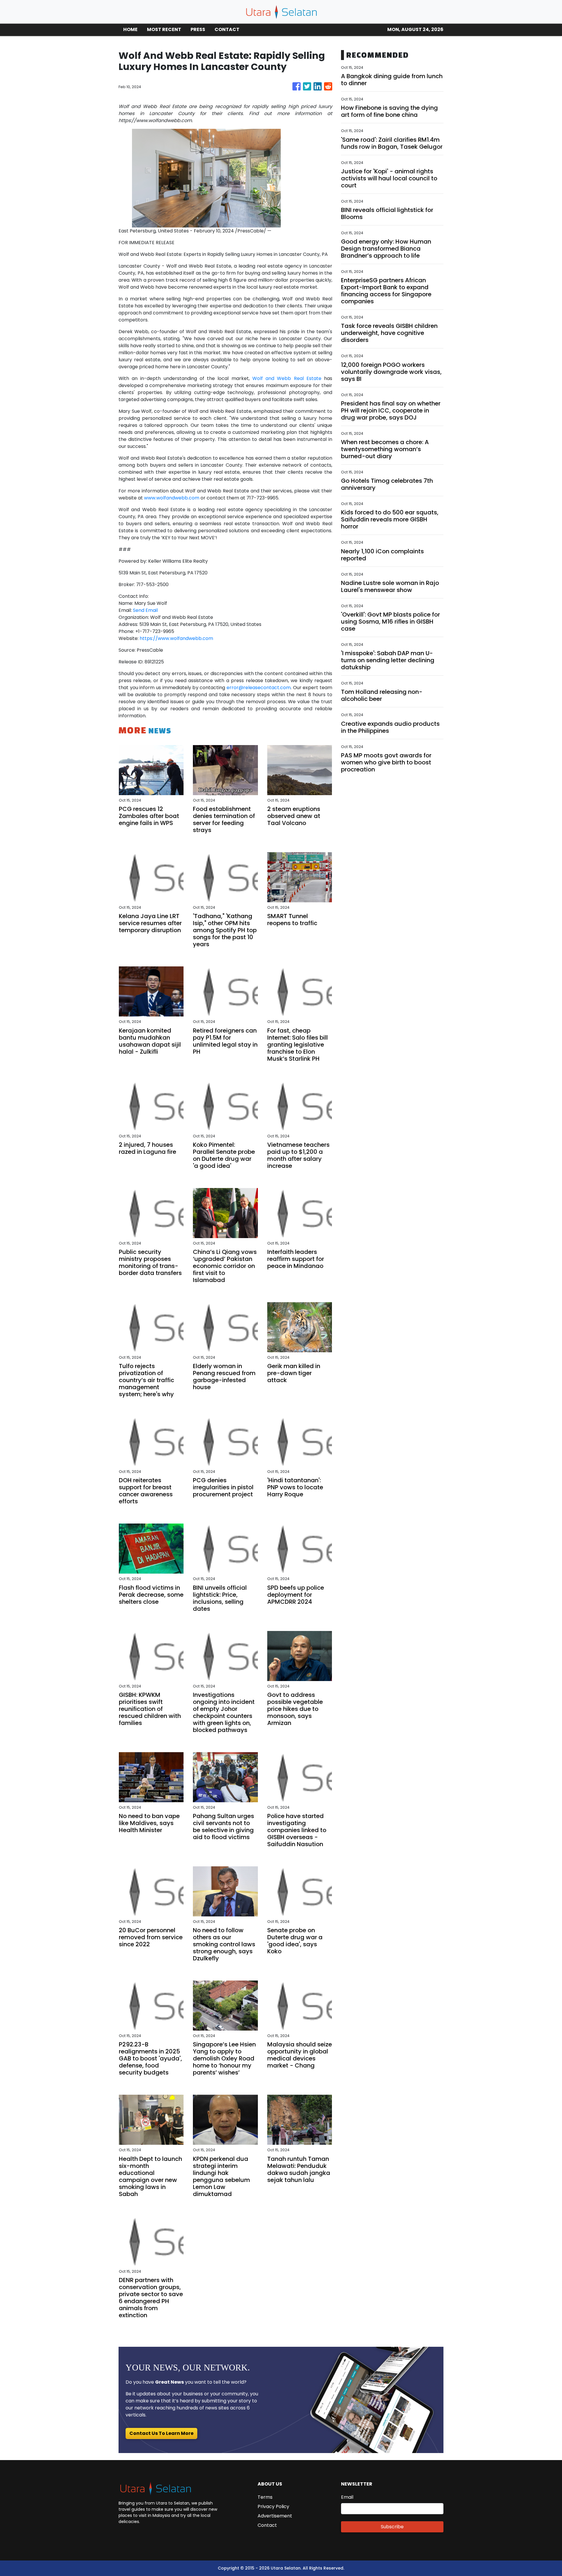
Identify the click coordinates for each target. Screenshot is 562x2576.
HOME (130, 29)
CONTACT (227, 29)
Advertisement (275, 2516)
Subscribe (392, 2527)
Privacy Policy (273, 2506)
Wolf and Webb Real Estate (287, 378)
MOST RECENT (164, 29)
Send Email (145, 610)
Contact (267, 2525)
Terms (265, 2497)
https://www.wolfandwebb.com (176, 638)
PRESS (198, 29)
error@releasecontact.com (259, 688)
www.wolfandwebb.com (172, 498)
